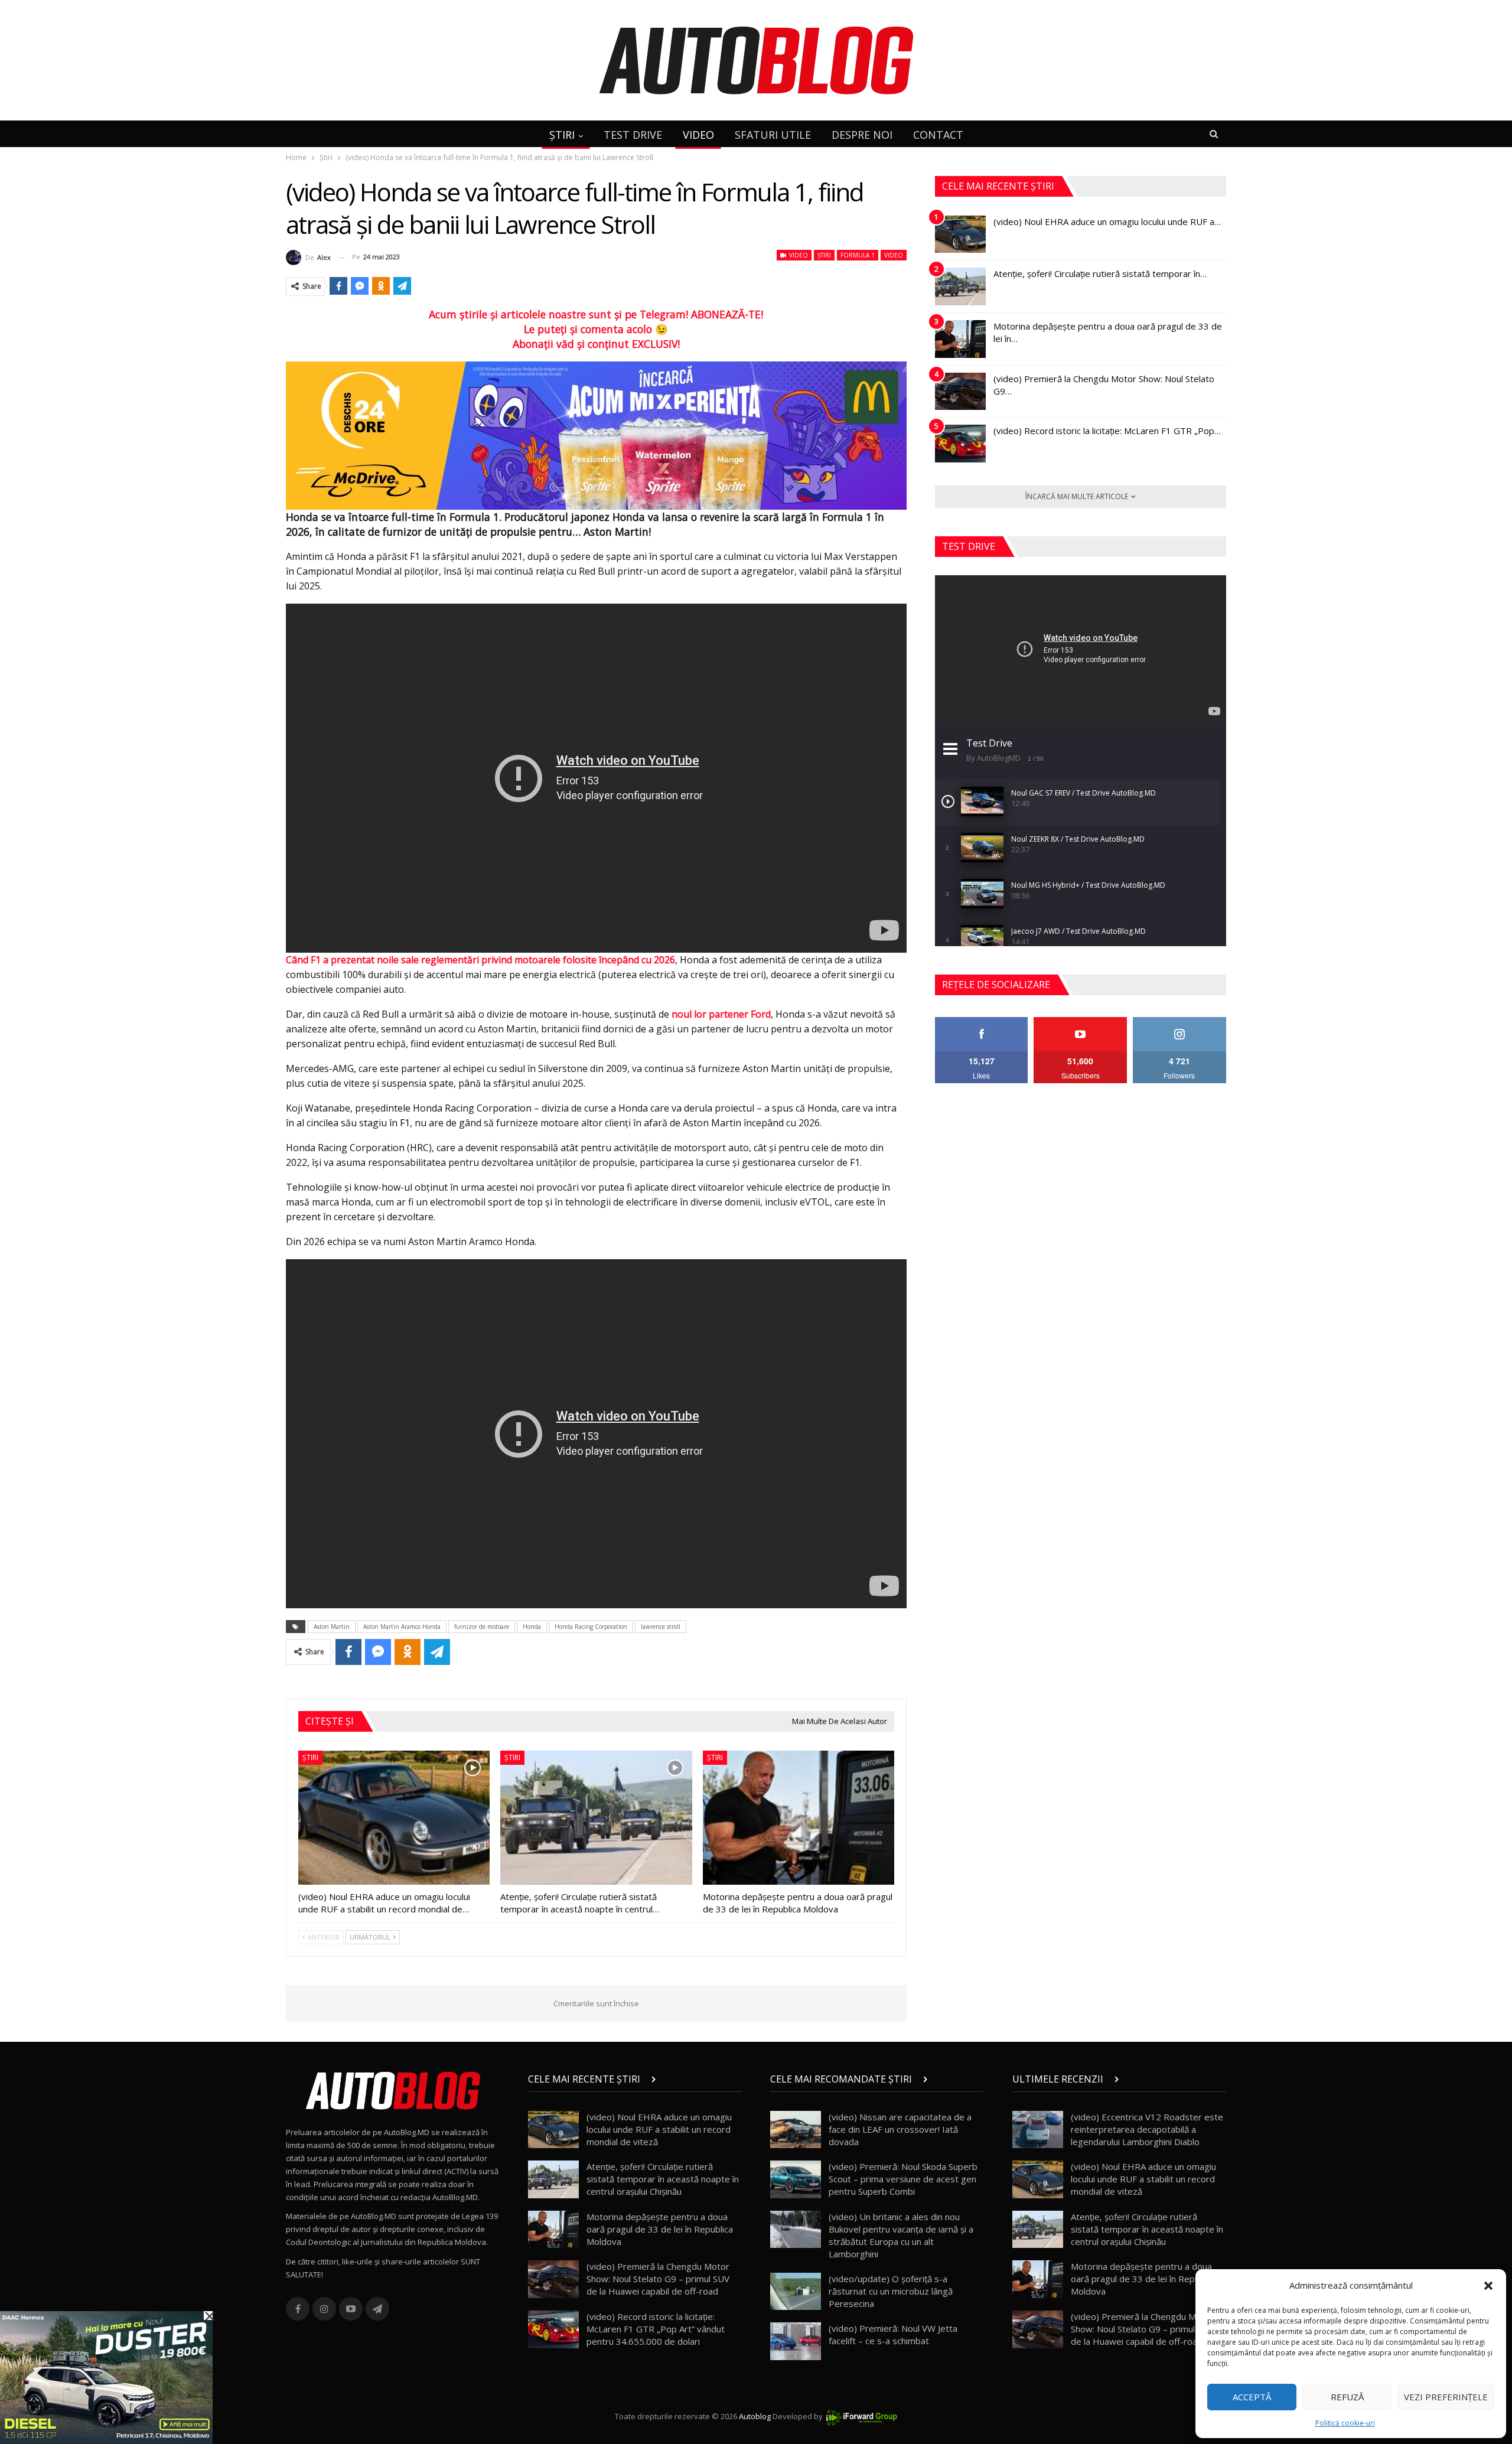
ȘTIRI (562, 135)
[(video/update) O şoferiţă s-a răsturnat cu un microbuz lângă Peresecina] (796, 2292)
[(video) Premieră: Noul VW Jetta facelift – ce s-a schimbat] (796, 2341)
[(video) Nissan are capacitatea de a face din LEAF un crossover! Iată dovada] (796, 2130)
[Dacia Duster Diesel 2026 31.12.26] (106, 2377)
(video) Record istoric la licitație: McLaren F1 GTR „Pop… (1107, 431)
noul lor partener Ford (721, 1014)
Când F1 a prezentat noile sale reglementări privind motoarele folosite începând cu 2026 (480, 960)
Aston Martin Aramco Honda (402, 1627)
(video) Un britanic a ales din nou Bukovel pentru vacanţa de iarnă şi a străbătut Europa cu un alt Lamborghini (901, 2235)
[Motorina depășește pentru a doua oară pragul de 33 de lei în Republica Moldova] (799, 1818)
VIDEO (698, 135)
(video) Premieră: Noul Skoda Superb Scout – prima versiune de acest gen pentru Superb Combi (903, 2179)
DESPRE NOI (862, 135)
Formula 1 (858, 255)
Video (798, 255)
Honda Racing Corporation (591, 1627)
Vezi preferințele (1446, 2397)
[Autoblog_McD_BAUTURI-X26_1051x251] (596, 435)
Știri (824, 255)
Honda (532, 1627)
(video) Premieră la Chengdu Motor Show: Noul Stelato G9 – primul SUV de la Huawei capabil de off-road (658, 2279)
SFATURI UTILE (773, 135)
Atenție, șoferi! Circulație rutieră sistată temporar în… (1100, 273)
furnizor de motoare (482, 1627)
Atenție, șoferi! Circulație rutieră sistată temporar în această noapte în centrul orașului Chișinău (663, 2179)
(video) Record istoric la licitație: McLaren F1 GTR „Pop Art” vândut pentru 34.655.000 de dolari (656, 2329)
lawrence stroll (661, 1627)
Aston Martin (332, 1627)
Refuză (1347, 2397)
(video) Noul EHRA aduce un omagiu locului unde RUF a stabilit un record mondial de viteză (659, 2129)
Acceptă (1252, 2397)
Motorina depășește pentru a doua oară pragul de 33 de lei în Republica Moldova (660, 2229)
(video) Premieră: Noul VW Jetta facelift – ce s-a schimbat (893, 2334)
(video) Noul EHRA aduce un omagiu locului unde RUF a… (1107, 221)
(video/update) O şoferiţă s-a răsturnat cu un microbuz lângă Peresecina (891, 2291)
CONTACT (938, 135)
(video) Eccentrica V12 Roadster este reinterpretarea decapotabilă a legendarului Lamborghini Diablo (1147, 2129)
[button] (1488, 2286)
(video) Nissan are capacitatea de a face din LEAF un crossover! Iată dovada (900, 2129)
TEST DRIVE (633, 135)
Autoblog (755, 2416)
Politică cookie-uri (1345, 2423)
